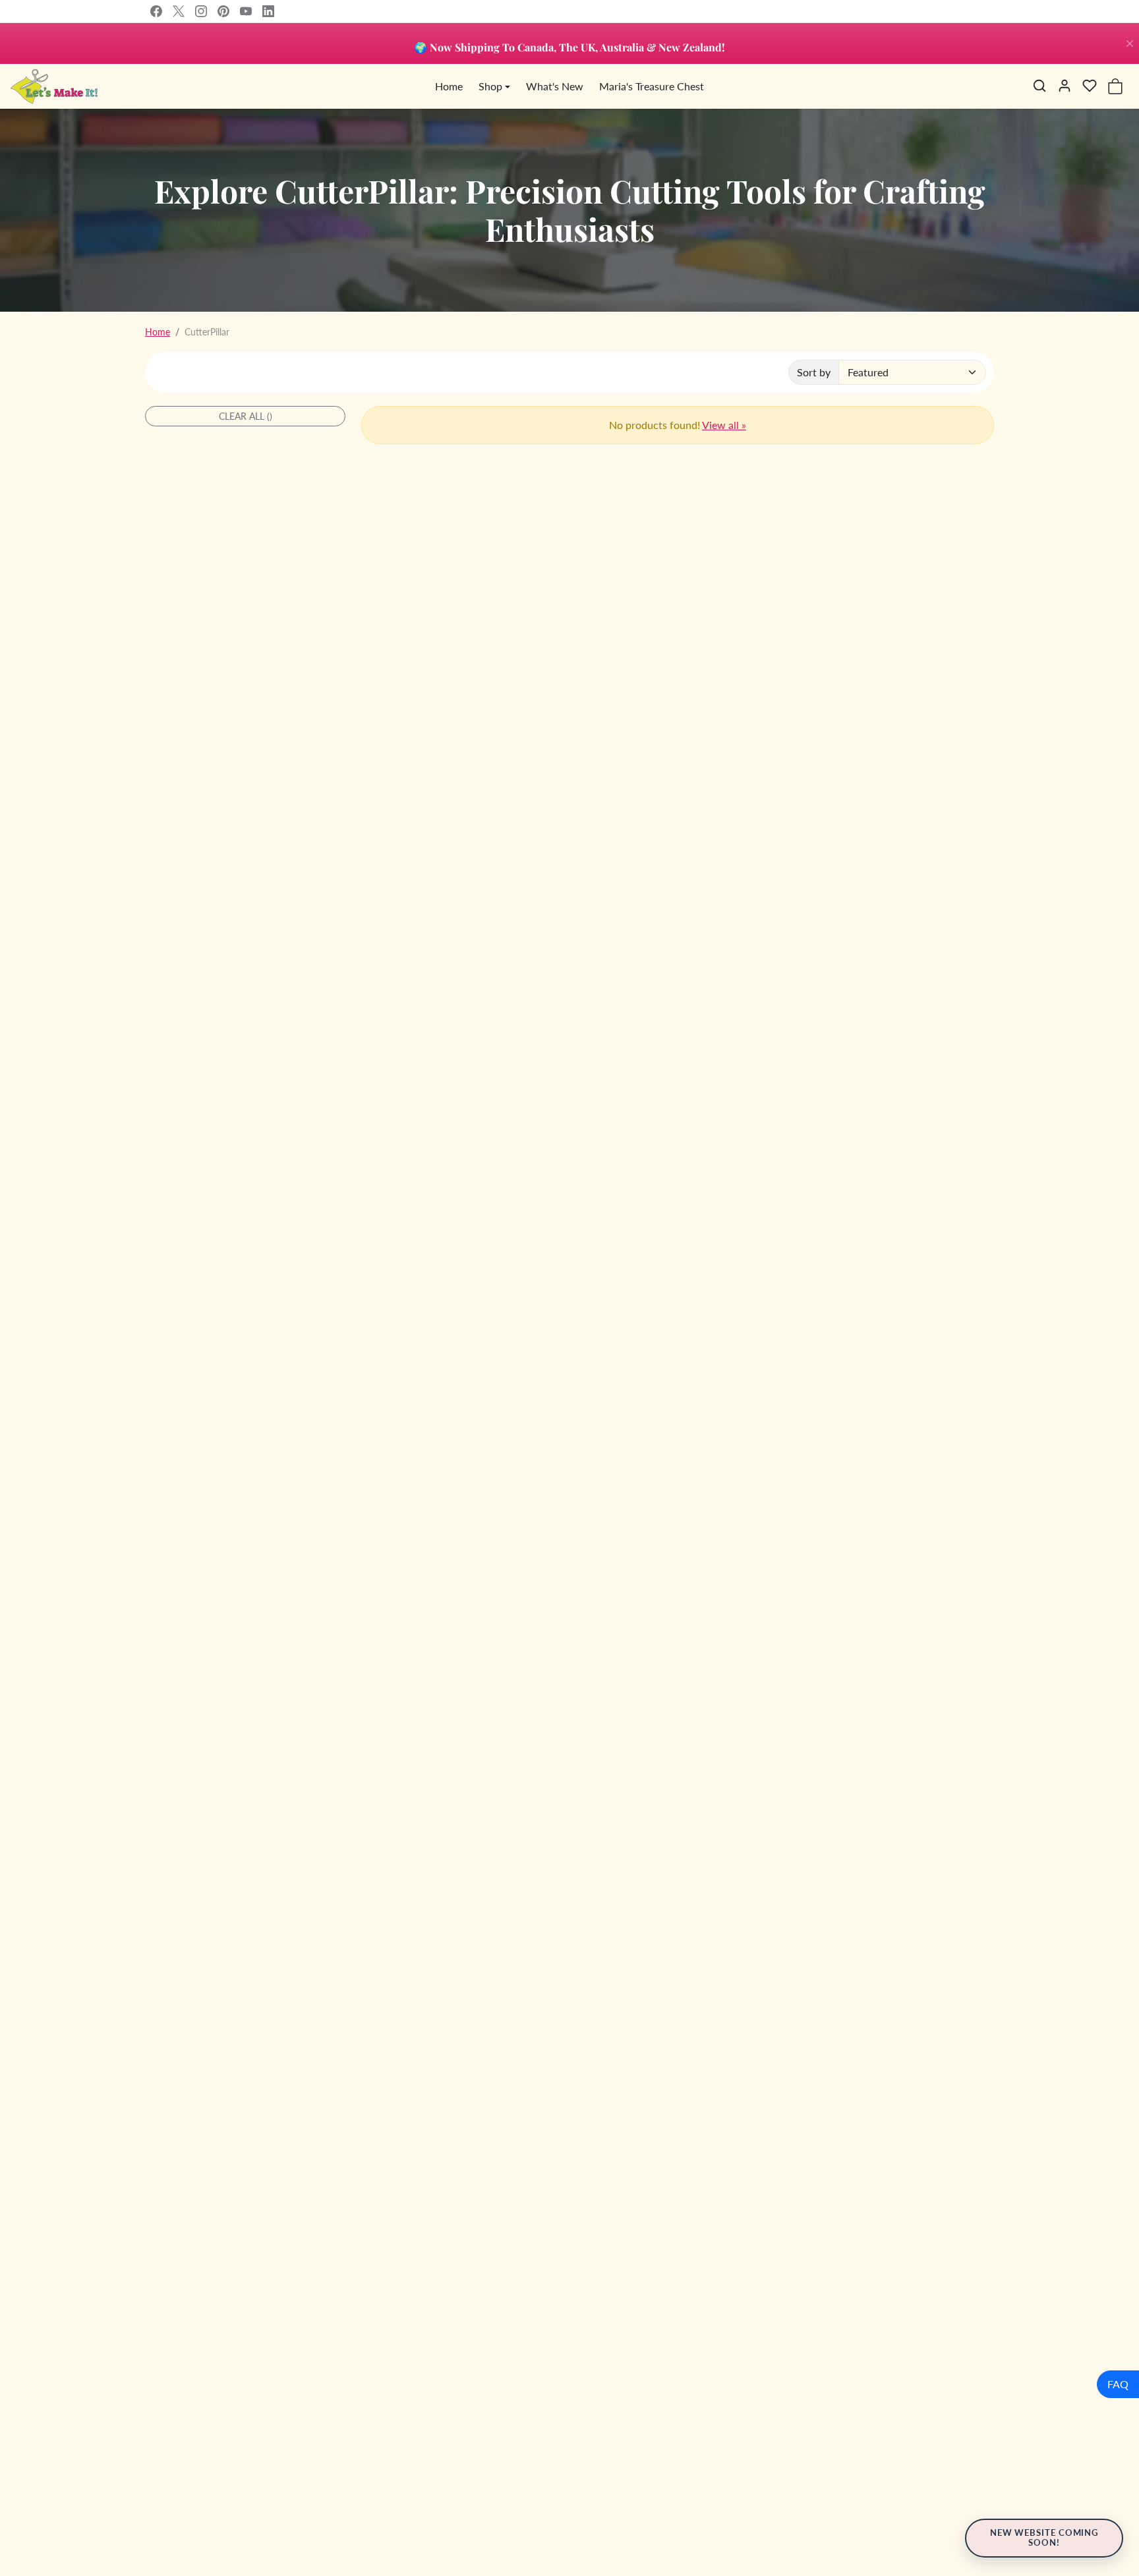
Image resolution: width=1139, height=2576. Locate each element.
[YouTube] (246, 11)
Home (449, 86)
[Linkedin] (268, 11)
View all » (724, 425)
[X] (179, 11)
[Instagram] (201, 11)
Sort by (814, 372)
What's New (555, 86)
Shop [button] (490, 86)
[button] (1039, 86)
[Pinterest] (223, 11)
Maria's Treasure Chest (652, 86)
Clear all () (246, 416)
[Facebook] (156, 11)
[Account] (1065, 86)
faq (1118, 2384)
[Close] (1130, 43)
